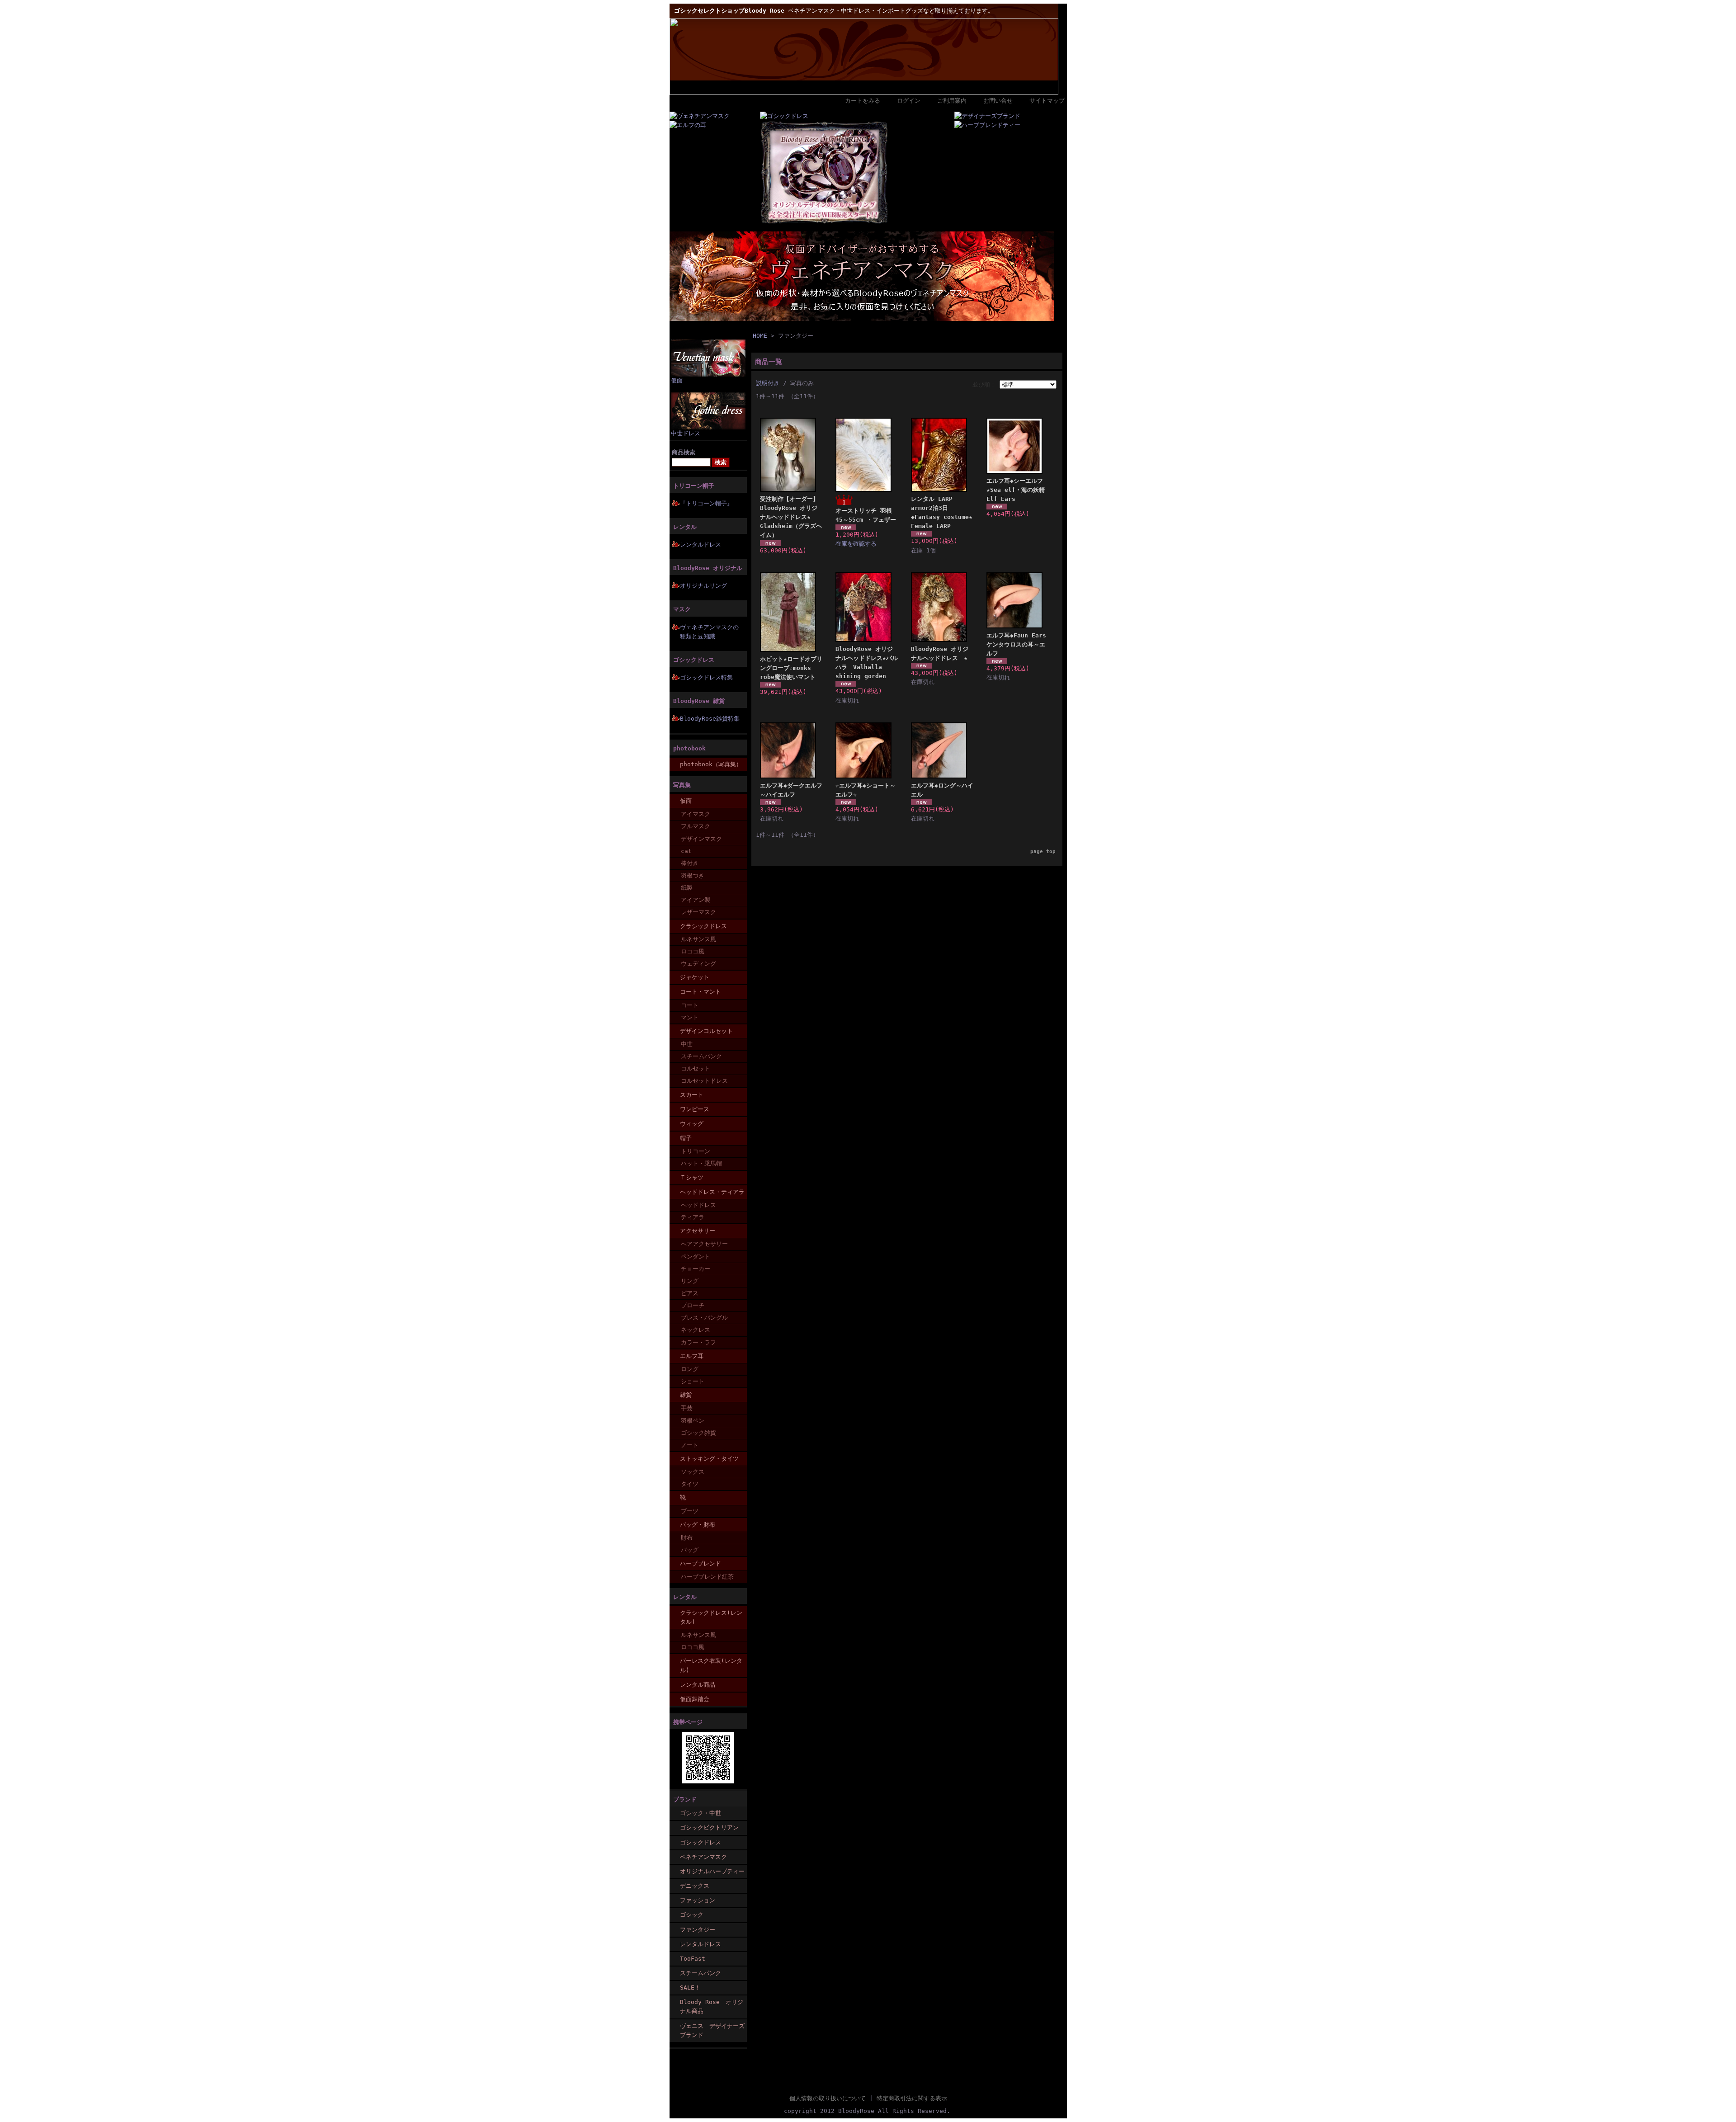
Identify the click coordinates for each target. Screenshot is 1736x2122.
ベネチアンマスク (703, 1857)
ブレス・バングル (704, 1318)
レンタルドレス (701, 545)
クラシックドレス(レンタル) (711, 1617)
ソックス (693, 1472)
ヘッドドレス (698, 1205)
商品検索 (684, 452)
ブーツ (690, 1511)
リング (690, 1281)
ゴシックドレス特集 (706, 677)
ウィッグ (692, 1124)
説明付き (768, 383)
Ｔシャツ (692, 1177)
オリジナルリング (703, 586)
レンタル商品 (698, 1685)
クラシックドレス (703, 926)
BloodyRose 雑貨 (699, 701)
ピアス (690, 1293)
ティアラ (693, 1217)
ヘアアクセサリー (704, 1244)
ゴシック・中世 (701, 1813)
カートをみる (863, 101)
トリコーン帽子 (694, 486)
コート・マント (701, 992)
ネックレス (696, 1330)
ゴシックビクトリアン (709, 1827)
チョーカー (696, 1269)
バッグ (690, 1550)
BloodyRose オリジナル (708, 568)
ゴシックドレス (694, 660)
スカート (692, 1095)
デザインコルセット (706, 1031)
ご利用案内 (952, 101)
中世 (687, 1044)
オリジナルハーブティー (712, 1871)
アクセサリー (698, 1231)
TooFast (693, 1959)
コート (690, 1005)
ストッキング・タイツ (709, 1459)
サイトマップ (1047, 101)
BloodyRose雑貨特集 (710, 719)
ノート (690, 1445)
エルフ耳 (692, 1356)
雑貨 (686, 1395)
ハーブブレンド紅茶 (707, 1577)
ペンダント (696, 1257)
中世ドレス (686, 433)
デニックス (695, 1886)
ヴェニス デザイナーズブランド (712, 2030)
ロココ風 (693, 951)
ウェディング (698, 964)
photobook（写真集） (711, 764)
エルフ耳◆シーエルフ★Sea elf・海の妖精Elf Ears (1016, 490)
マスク (682, 609)
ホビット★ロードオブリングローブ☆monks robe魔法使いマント (791, 668)
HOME (760, 336)
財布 (687, 1538)
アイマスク (696, 814)
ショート (693, 1381)
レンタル (685, 527)
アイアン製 (696, 900)
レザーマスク (698, 912)
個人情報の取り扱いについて (828, 2098)
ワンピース (695, 1109)
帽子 (686, 1138)
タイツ (690, 1484)
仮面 (677, 380)
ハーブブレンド (701, 1563)
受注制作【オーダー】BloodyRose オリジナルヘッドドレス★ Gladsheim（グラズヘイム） (791, 517)
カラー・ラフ (698, 1342)
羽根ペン (693, 1421)
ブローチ (693, 1305)
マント (690, 1017)
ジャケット (695, 977)
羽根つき (693, 875)
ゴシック (692, 1915)
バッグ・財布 (698, 1525)
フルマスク (696, 826)
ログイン (909, 101)
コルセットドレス (704, 1081)
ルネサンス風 (698, 939)
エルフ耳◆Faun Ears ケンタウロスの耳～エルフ (1016, 644)
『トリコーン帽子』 (706, 503)
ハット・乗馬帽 (701, 1163)
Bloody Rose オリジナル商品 (712, 2006)
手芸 (687, 1408)
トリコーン (696, 1151)
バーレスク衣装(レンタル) (711, 1665)
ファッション (698, 1900)
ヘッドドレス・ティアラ (712, 1192)
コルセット (696, 1068)
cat (686, 851)
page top (1043, 851)
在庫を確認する (856, 544)
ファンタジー (698, 1930)
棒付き (690, 863)
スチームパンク (701, 1056)
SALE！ (690, 1988)
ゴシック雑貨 (698, 1433)
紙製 (687, 888)
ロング (690, 1369)
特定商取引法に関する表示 (912, 2098)
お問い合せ (998, 101)
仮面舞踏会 (695, 1699)
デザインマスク (701, 839)
